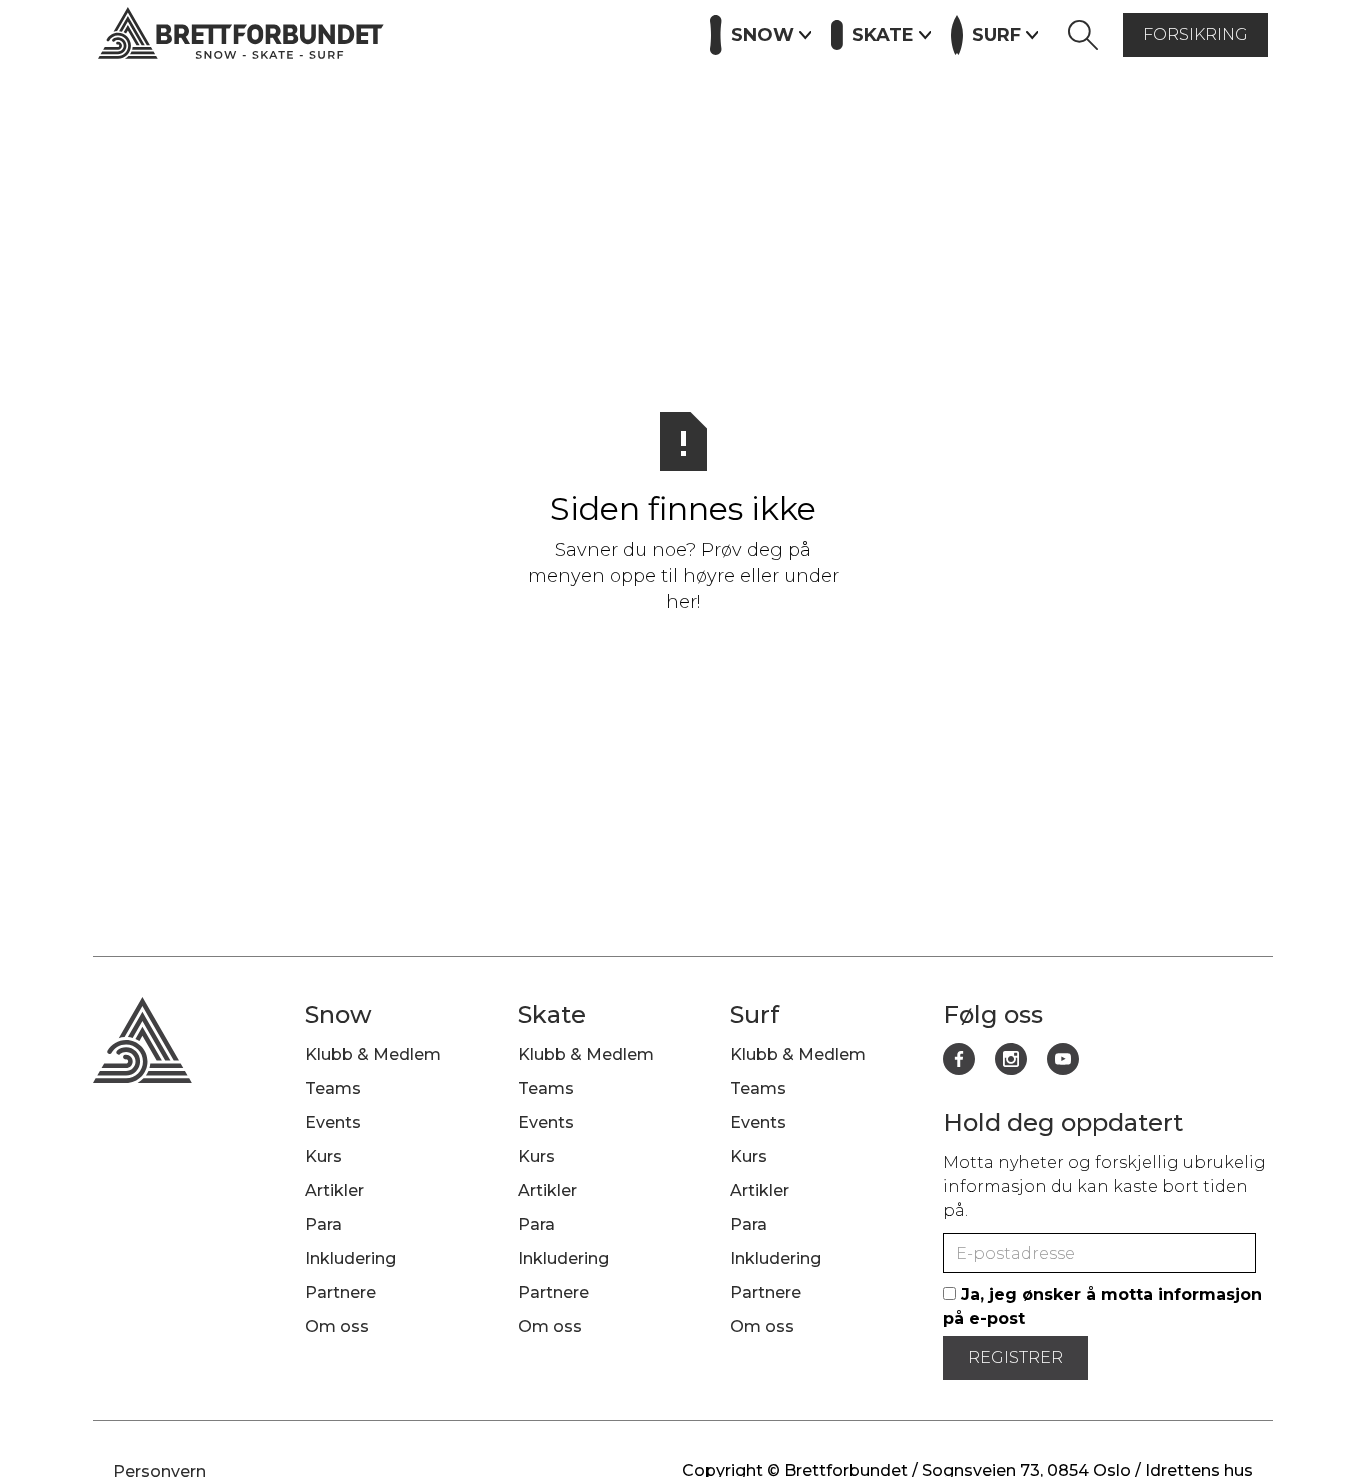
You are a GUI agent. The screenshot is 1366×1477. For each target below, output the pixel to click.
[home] (241, 35)
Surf (754, 1014)
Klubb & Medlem (373, 1054)
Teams (333, 1088)
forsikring (1195, 34)
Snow (338, 1014)
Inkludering (350, 1258)
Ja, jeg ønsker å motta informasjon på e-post (1102, 1306)
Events (404, 33)
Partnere (641, 33)
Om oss (337, 1326)
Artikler (549, 33)
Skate (552, 1014)
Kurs (475, 33)
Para (323, 1224)
